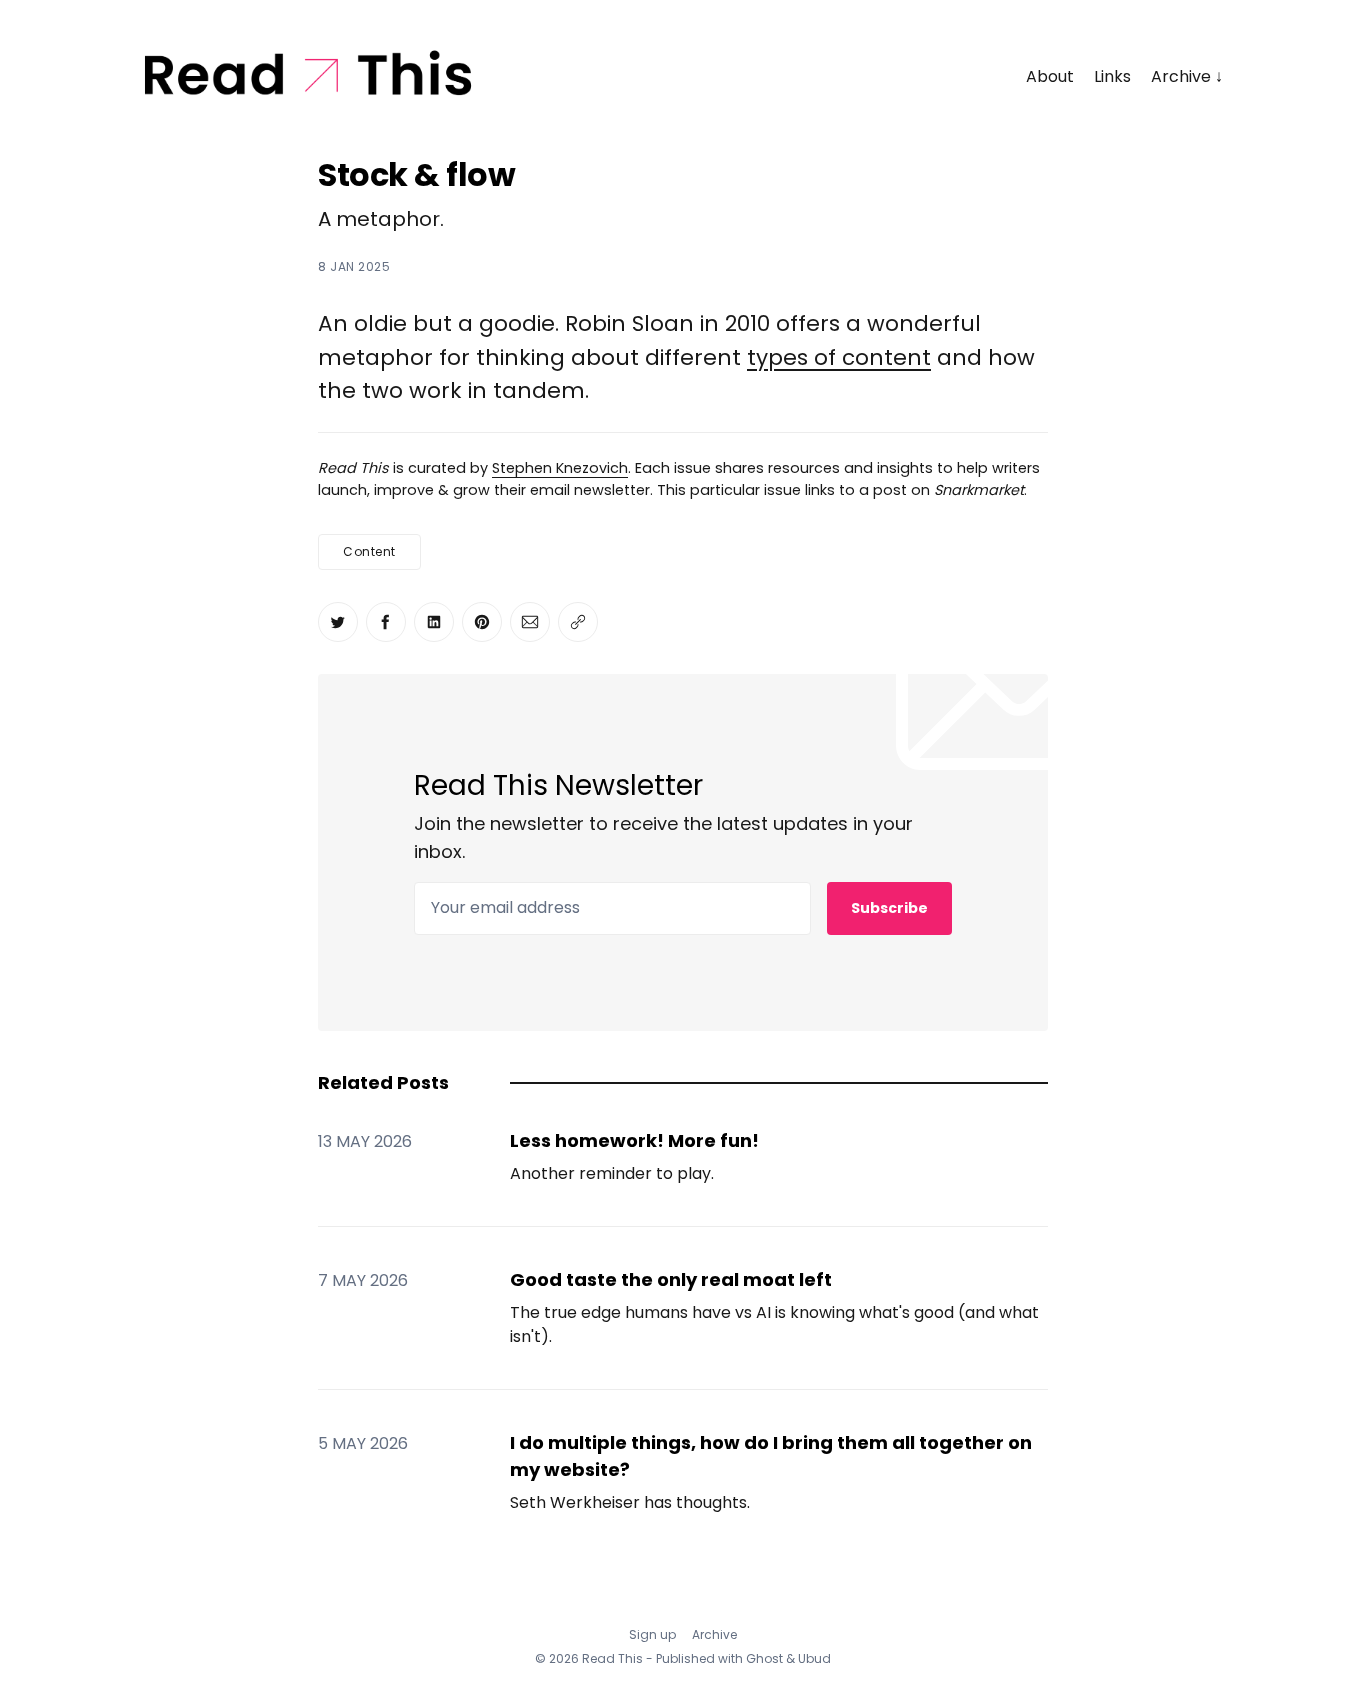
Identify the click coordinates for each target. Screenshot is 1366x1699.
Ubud (814, 1658)
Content (369, 551)
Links (1112, 76)
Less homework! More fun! (634, 1140)
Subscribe (889, 908)
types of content (839, 357)
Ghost (764, 1658)
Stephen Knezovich (560, 468)
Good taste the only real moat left (671, 1279)
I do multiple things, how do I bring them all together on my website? (771, 1456)
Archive (1181, 76)
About (1050, 76)
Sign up (652, 1635)
